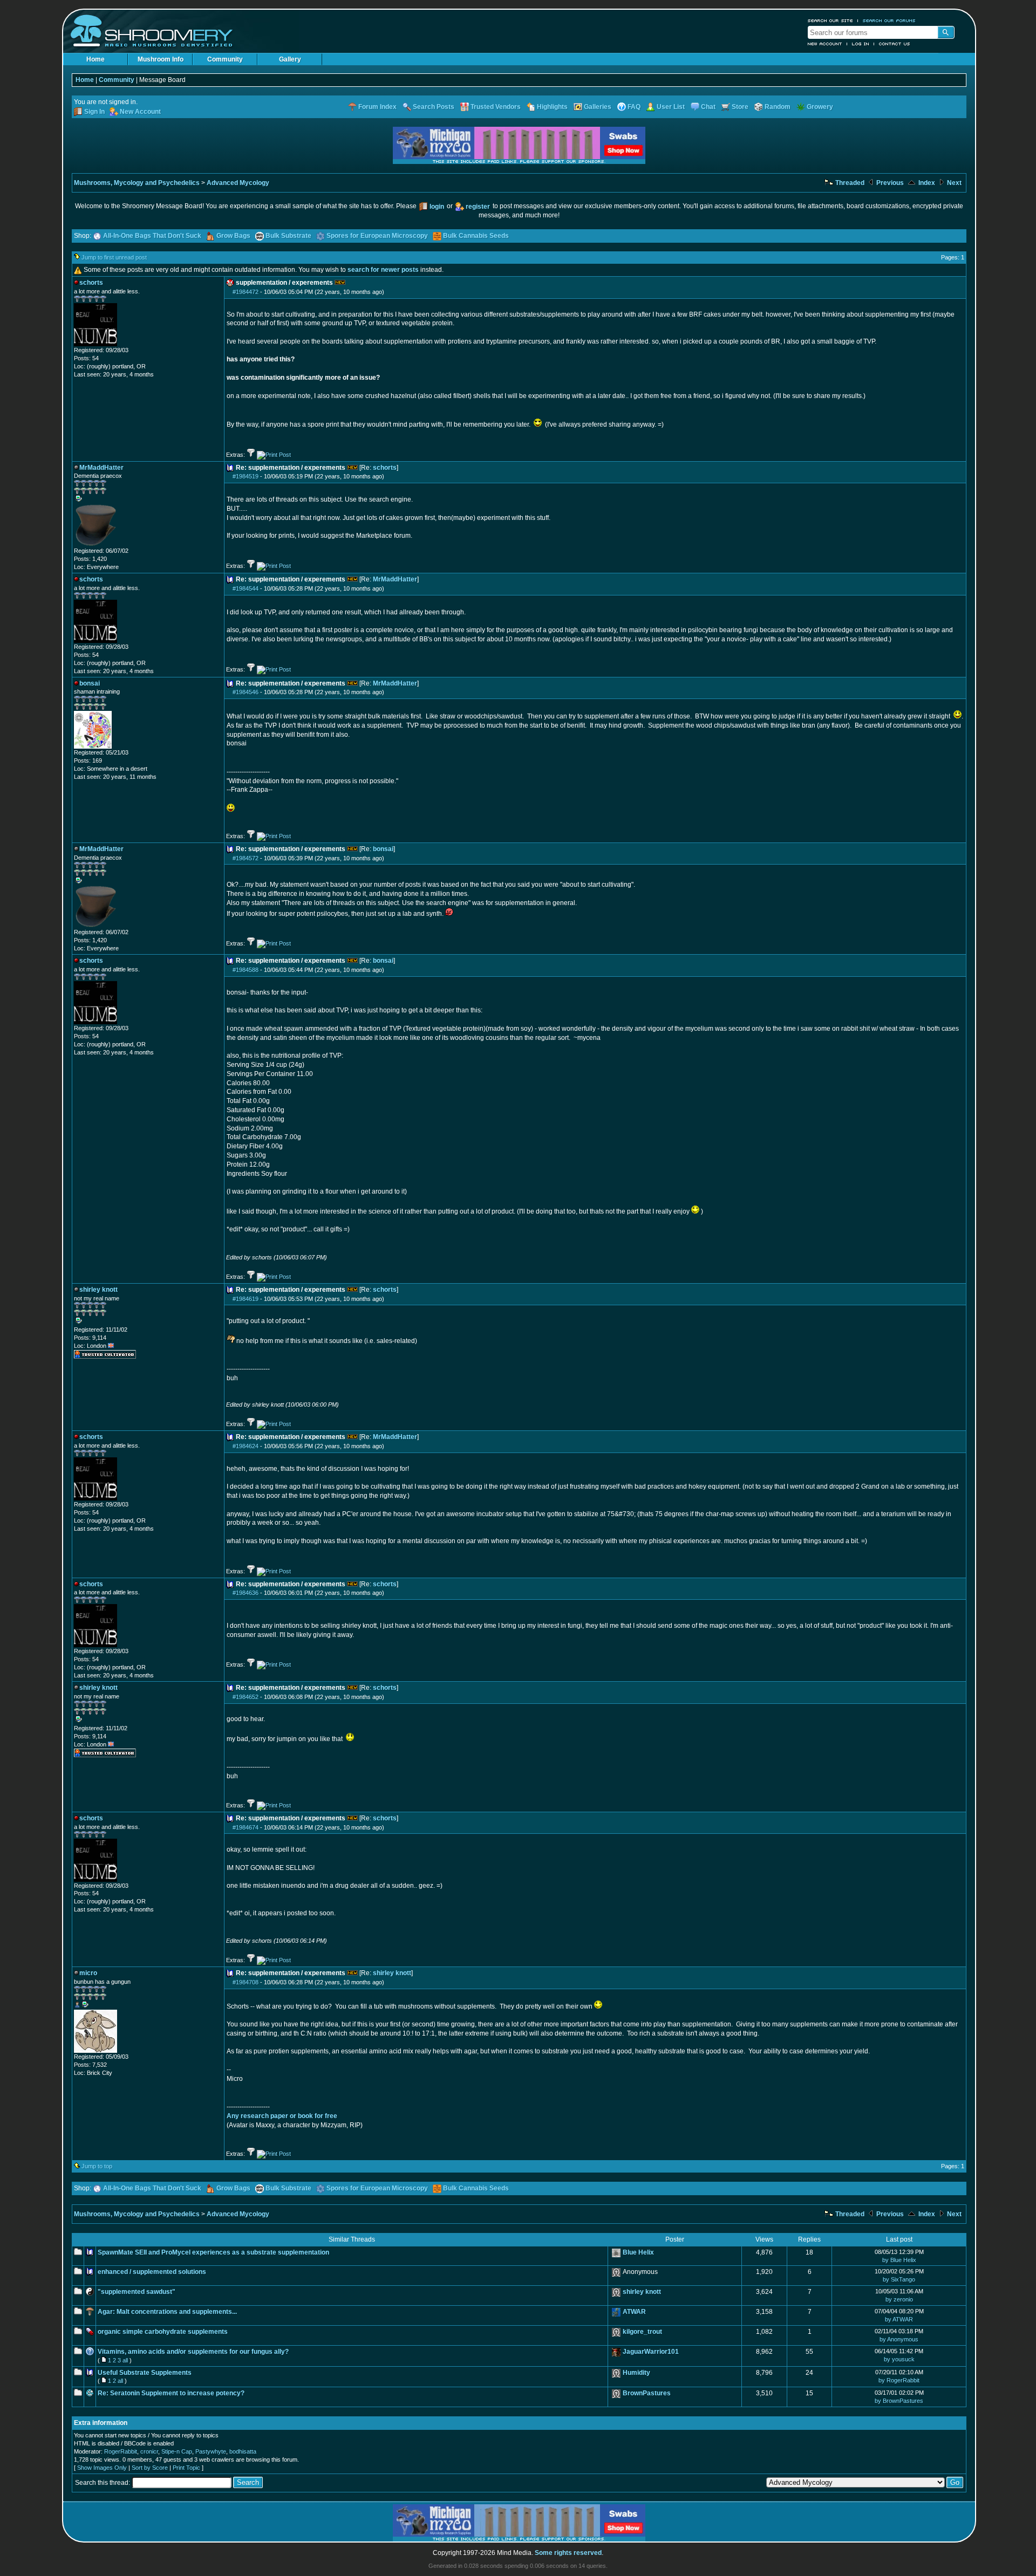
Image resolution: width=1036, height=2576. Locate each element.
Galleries (598, 107)
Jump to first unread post (114, 257)
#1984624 (246, 1446)
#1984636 (246, 1593)
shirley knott (392, 1973)
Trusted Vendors (496, 107)
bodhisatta (243, 2451)
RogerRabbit (121, 2451)
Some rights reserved (568, 2553)
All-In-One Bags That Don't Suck (152, 236)
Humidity (636, 2373)
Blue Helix (638, 2252)
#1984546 (246, 692)
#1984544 (246, 588)
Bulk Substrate (288, 236)
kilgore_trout (642, 2332)
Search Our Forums (889, 20)
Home (96, 59)
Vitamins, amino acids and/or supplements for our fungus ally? (193, 2352)
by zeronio (899, 2299)
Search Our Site (830, 20)
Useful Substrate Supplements (145, 2373)
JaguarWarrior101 (651, 2352)
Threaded (849, 183)
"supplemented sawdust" (137, 2292)
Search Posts (434, 107)
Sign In (94, 112)
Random (778, 107)
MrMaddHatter (395, 579)
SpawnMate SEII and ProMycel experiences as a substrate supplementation (213, 2252)
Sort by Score (150, 2468)
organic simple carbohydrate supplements (163, 2332)
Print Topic (186, 2468)
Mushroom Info (161, 59)
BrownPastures (647, 2393)
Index (926, 183)
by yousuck (899, 2359)
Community (225, 59)
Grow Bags (233, 236)
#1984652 (246, 1697)
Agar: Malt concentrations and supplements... (167, 2312)
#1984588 (246, 970)
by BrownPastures (899, 2401)
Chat (708, 107)
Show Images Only (102, 2468)
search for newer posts (383, 270)
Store (740, 107)
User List (671, 107)
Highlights (552, 107)
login (437, 207)
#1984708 (246, 1982)
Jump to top (97, 2166)
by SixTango (899, 2279)
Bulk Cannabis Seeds (476, 236)
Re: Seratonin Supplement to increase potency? (171, 2393)
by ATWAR (899, 2319)
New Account (825, 44)
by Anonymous (899, 2339)
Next (953, 183)
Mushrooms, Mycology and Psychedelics (137, 183)
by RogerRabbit (899, 2380)
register (478, 207)
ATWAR (634, 2312)
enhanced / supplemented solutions (152, 2272)
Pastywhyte (211, 2451)
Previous (889, 183)
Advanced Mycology (238, 183)
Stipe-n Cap (177, 2451)
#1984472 (246, 292)
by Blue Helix (899, 2260)
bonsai (383, 849)
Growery (820, 107)
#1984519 (246, 476)
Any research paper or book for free (282, 2116)
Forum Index (377, 107)
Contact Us (895, 44)
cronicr (149, 2451)
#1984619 (246, 1299)
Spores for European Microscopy (377, 236)
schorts (385, 468)
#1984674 (246, 1827)
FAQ (634, 107)
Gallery (290, 59)
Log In (861, 44)
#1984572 (246, 858)
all (125, 2360)
